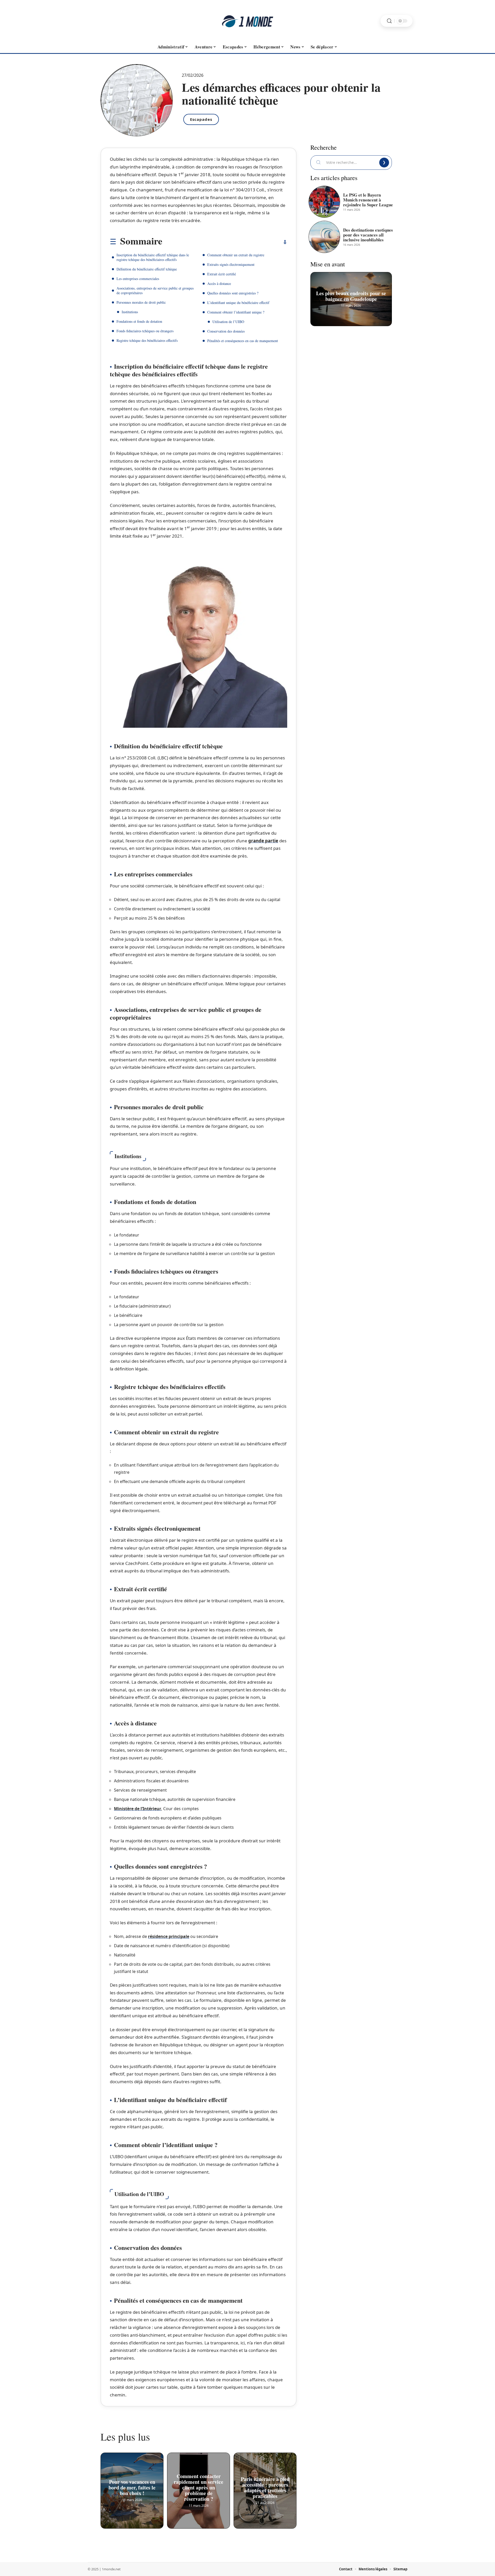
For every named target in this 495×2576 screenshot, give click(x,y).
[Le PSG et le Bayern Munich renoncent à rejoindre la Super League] (324, 202)
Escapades (201, 119)
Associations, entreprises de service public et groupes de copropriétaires (155, 290)
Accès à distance (219, 283)
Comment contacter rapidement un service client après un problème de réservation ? (199, 2487)
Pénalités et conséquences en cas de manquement (243, 341)
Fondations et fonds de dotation (139, 321)
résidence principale (169, 1936)
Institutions (130, 312)
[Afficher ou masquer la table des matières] (225, 242)
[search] (389, 21)
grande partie (263, 841)
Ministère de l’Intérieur (138, 1809)
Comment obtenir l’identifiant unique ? (236, 312)
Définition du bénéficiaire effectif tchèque (147, 269)
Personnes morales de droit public (141, 302)
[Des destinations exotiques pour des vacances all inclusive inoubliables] (324, 237)
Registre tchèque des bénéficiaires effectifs (147, 340)
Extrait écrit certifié (222, 274)
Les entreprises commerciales (138, 279)
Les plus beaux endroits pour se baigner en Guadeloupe (351, 296)
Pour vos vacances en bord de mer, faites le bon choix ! (132, 2487)
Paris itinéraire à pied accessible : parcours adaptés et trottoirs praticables (265, 2487)
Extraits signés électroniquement (231, 264)
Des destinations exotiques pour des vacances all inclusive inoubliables (368, 235)
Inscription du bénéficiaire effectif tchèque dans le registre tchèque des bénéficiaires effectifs (153, 257)
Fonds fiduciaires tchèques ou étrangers (145, 331)
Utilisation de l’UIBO (228, 322)
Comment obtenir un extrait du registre (236, 255)
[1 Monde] (247, 21)
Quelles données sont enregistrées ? (233, 293)
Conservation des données (226, 331)
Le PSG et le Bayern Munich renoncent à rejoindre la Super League (368, 200)
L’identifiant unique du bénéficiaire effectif (238, 303)
